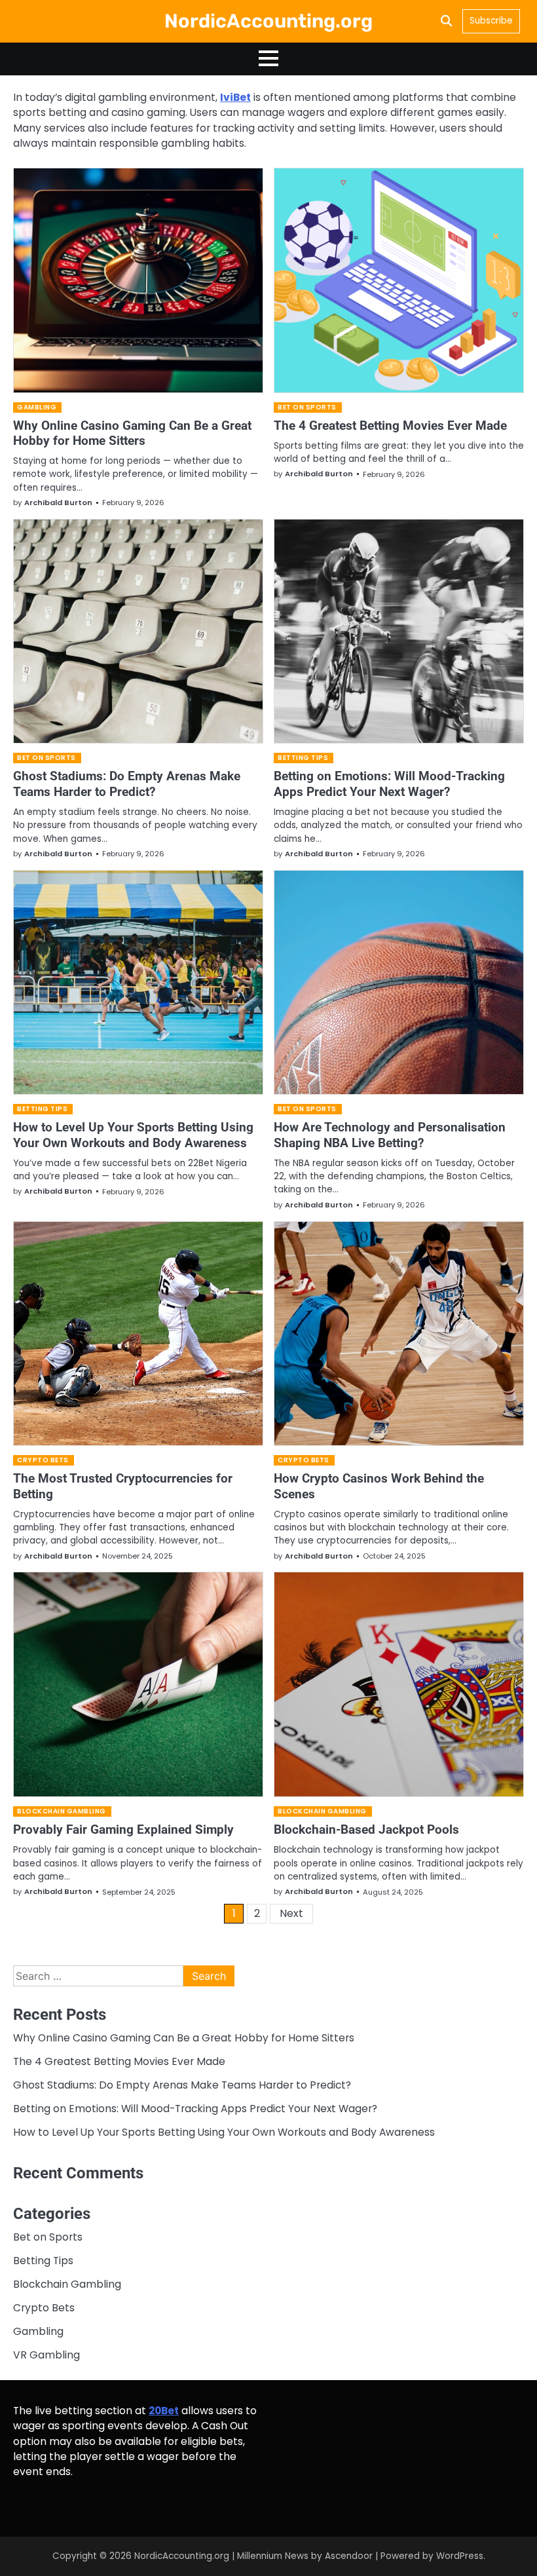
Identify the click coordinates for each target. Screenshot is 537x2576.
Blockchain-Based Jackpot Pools (366, 1829)
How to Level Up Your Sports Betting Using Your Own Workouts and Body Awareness (133, 1135)
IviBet (235, 97)
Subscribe (491, 21)
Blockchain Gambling (62, 1811)
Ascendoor (349, 2556)
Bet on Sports (307, 407)
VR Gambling (46, 2355)
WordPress (460, 2556)
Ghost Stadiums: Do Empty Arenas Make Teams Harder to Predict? (127, 784)
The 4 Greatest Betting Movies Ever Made (390, 426)
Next (291, 1913)
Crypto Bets (43, 1460)
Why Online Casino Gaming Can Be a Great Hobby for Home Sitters (132, 433)
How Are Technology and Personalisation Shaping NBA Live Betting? (390, 1135)
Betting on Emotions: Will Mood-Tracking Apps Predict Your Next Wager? (389, 784)
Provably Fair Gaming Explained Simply (123, 1829)
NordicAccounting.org (268, 21)
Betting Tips (303, 758)
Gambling (37, 407)
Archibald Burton (58, 502)
